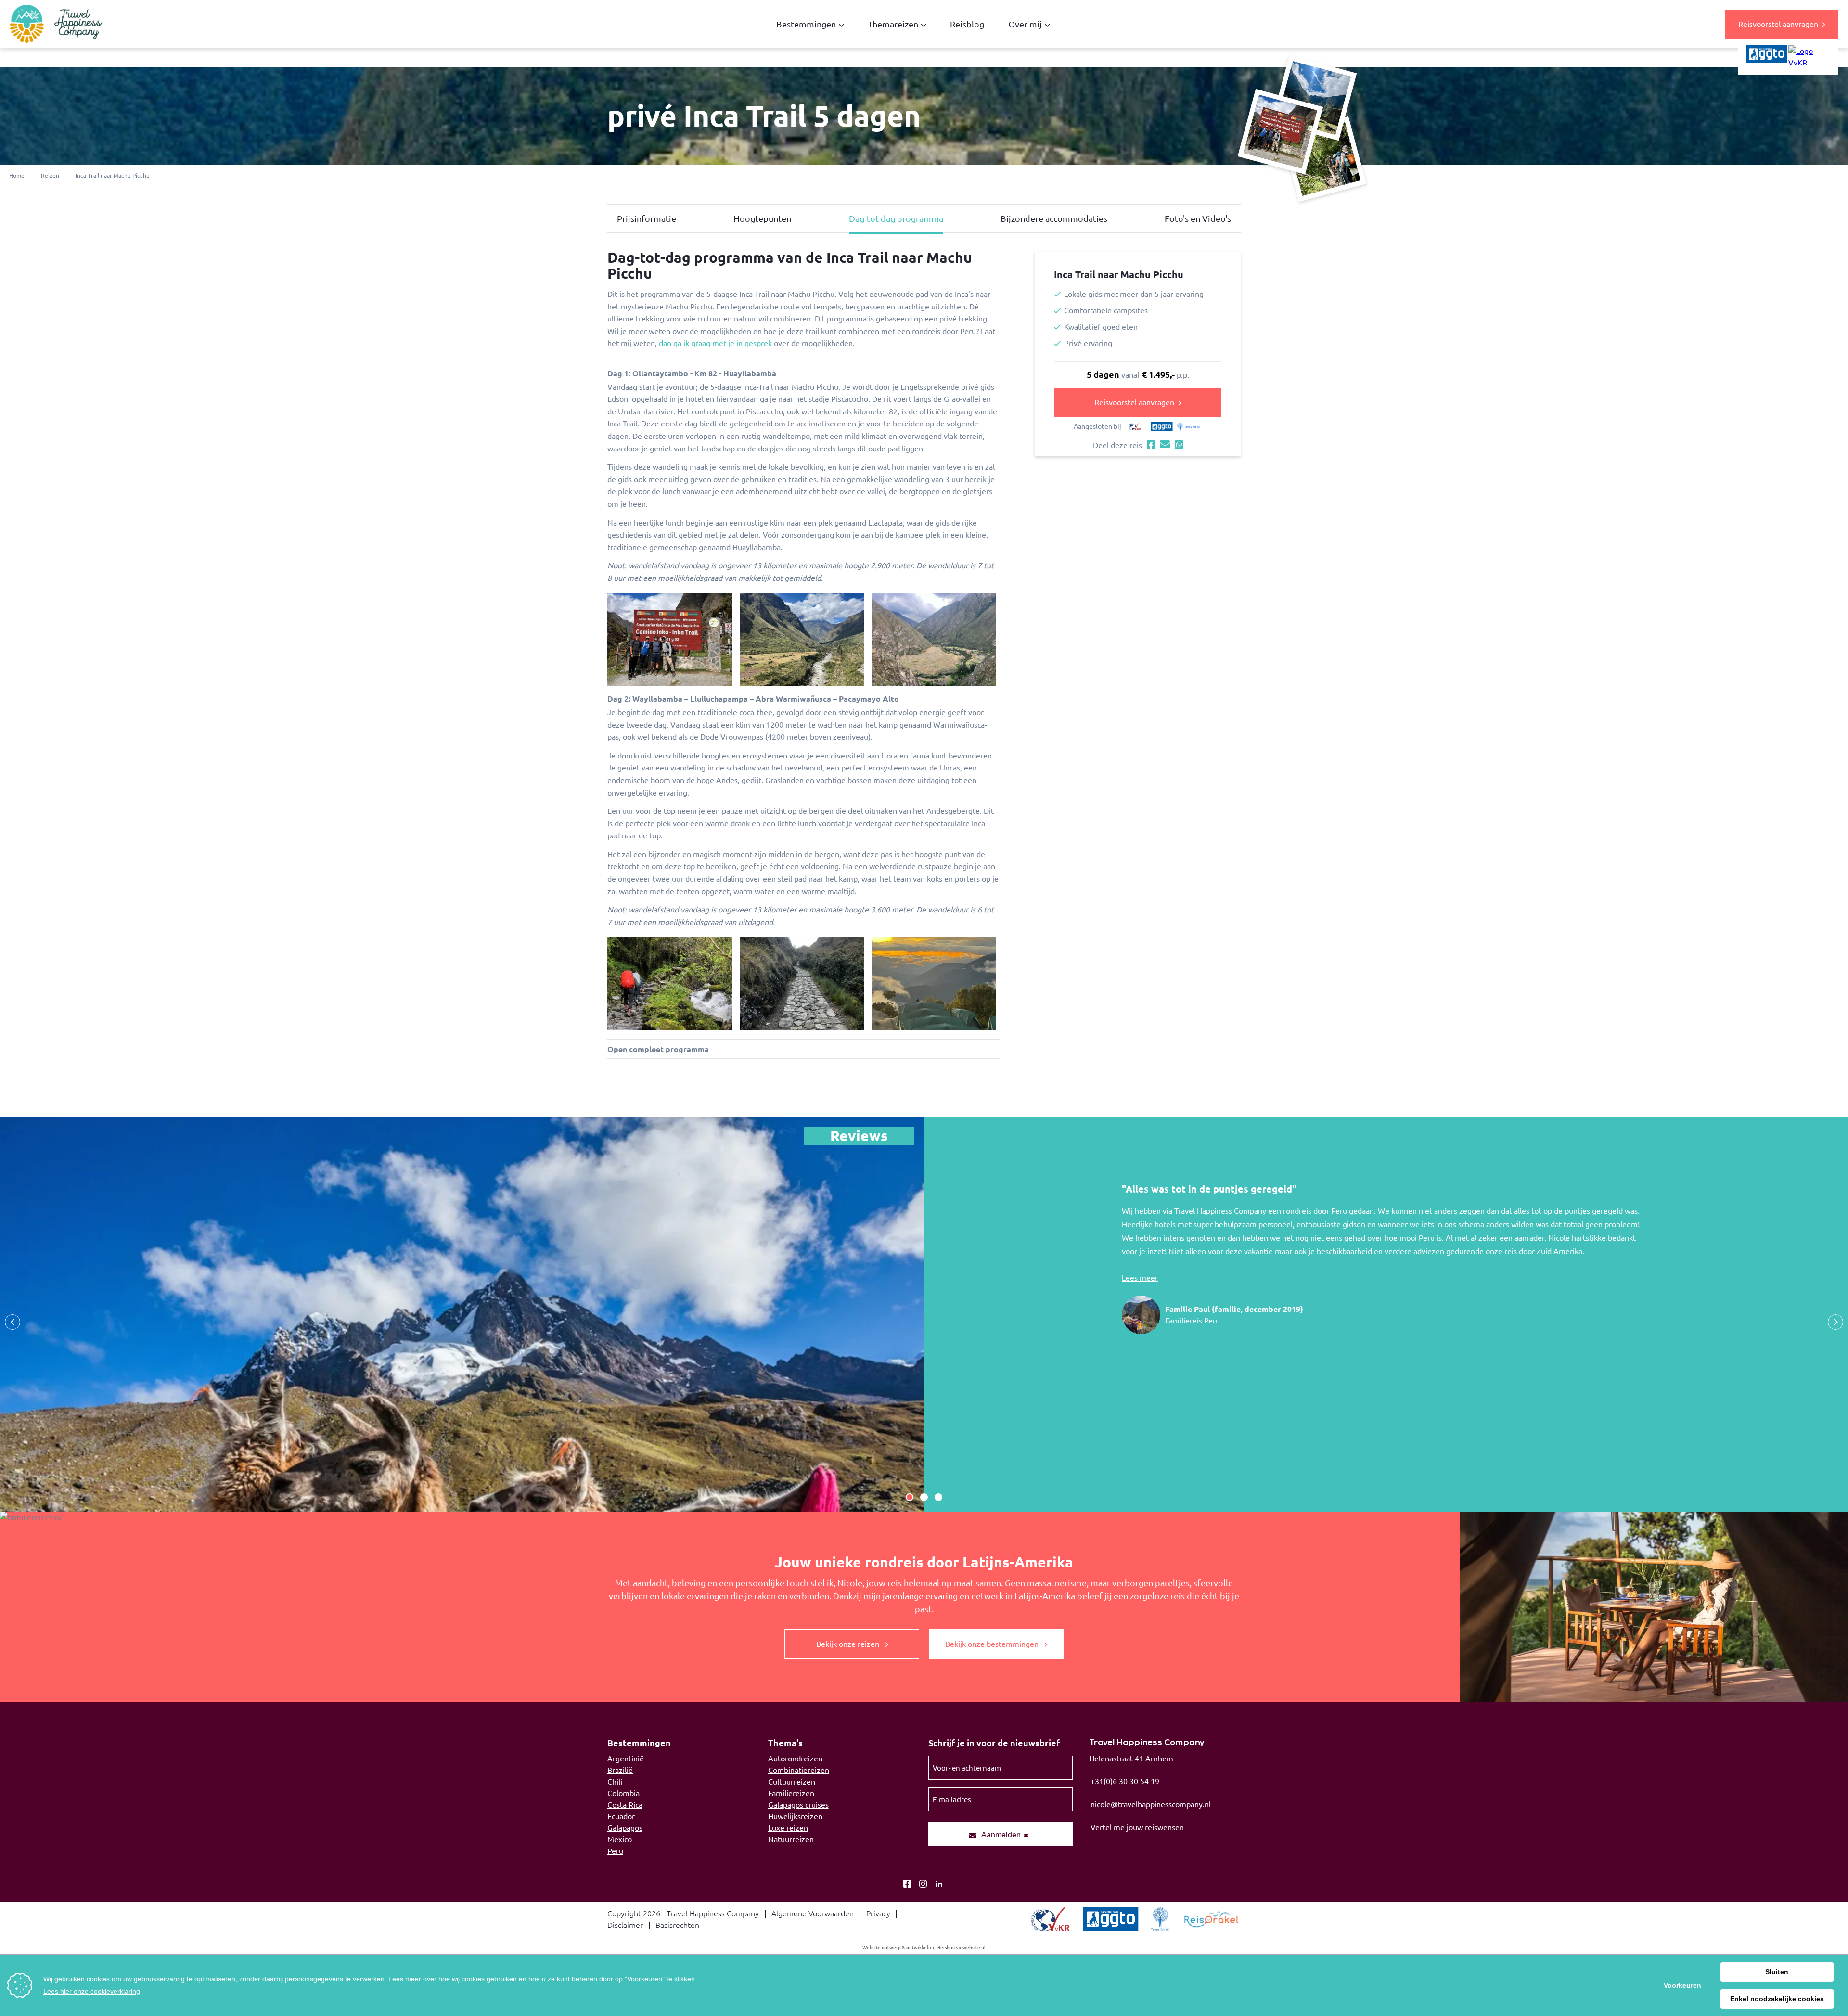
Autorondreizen (795, 1759)
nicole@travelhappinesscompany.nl (1151, 1804)
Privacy (878, 1913)
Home (17, 175)
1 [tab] (910, 1497)
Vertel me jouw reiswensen (1137, 1827)
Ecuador (621, 1816)
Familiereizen (791, 1793)
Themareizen (893, 24)
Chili (615, 1782)
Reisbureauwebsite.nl (962, 1947)
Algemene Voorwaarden (813, 1913)
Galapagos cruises (798, 1805)
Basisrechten (677, 1925)
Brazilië (620, 1770)
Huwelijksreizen (795, 1816)
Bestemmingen (806, 24)
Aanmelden (1001, 1835)
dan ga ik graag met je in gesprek (715, 343)
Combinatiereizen (799, 1770)
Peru (615, 1851)
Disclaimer (625, 1925)
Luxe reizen (788, 1828)
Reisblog (967, 24)
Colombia (623, 1793)
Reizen (50, 175)
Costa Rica (625, 1805)
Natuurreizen (791, 1839)
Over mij (1025, 24)
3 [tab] (938, 1497)
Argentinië (626, 1759)
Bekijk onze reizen (849, 1644)
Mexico (620, 1839)
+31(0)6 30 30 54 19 (1125, 1781)
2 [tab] (924, 1497)
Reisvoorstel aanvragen (1778, 24)
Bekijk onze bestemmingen (993, 1644)
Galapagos (625, 1828)
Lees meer (1140, 1278)
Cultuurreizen (792, 1782)
